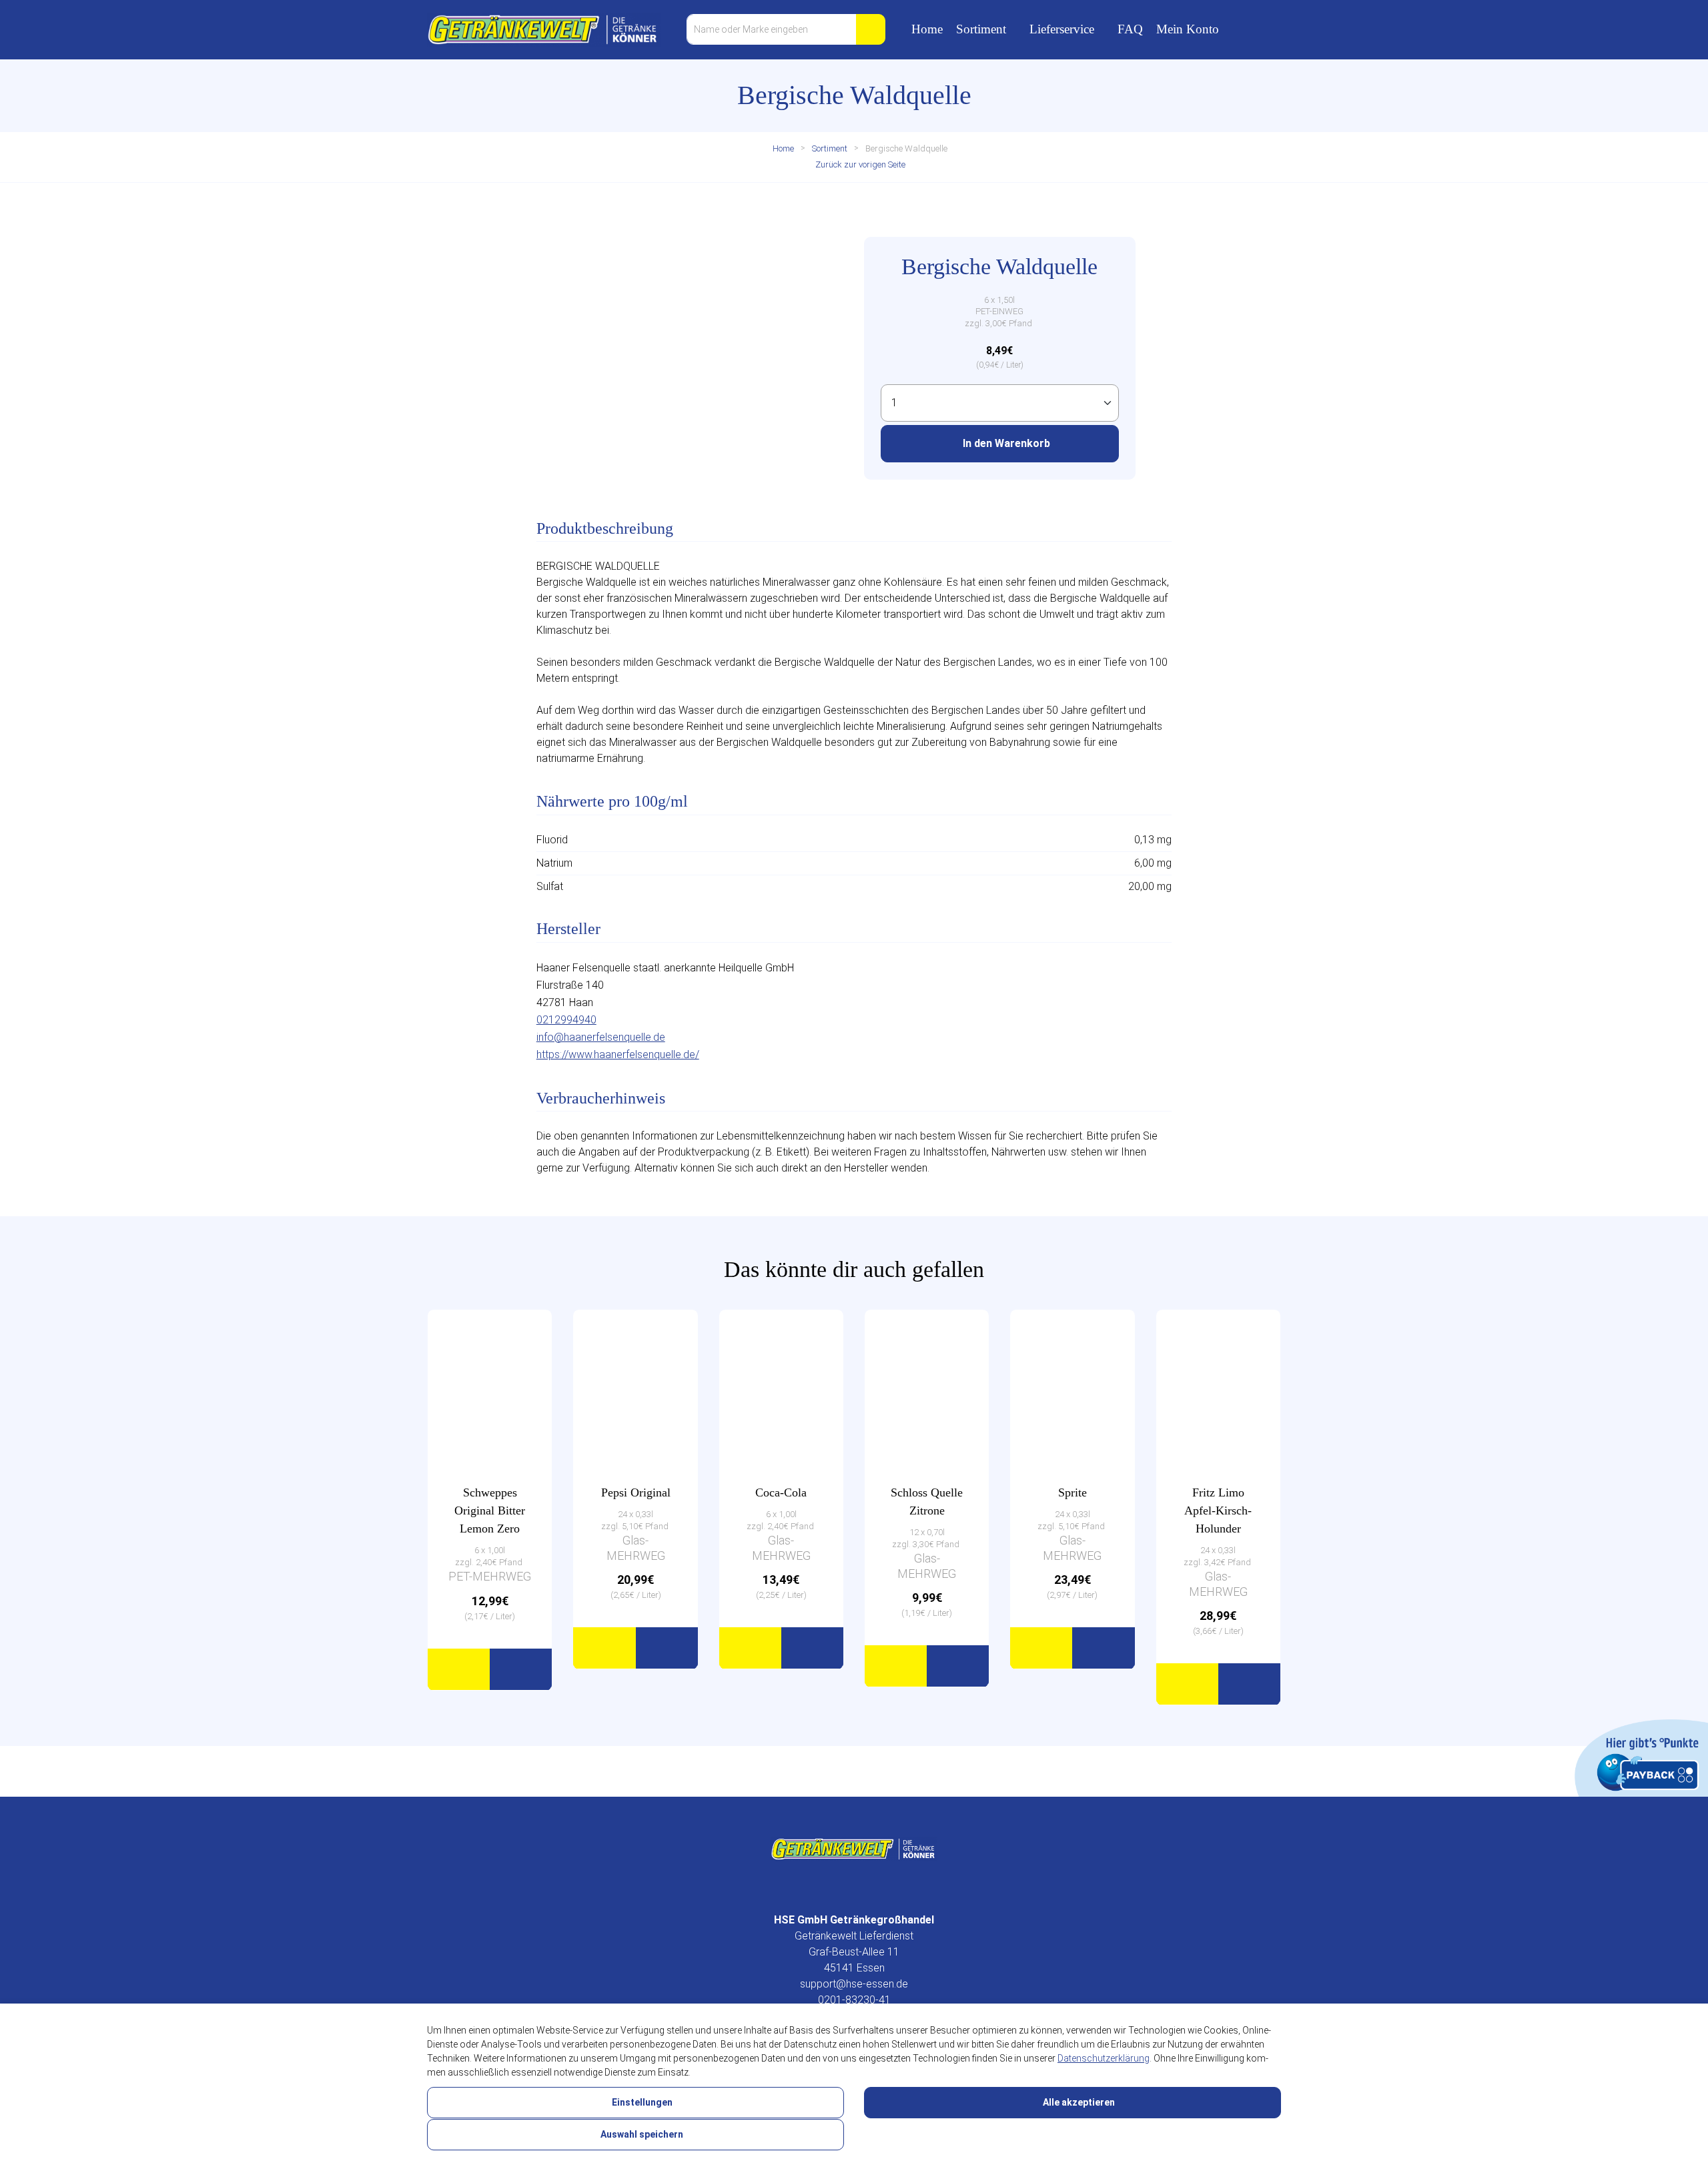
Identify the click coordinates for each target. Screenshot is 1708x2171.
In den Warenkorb (1005, 443)
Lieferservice (1062, 29)
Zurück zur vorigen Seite (859, 164)
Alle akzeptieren (1078, 2102)
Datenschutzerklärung (1104, 2058)
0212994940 (566, 1020)
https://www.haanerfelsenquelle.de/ (618, 1054)
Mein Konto (1188, 29)
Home (927, 29)
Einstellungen (641, 2102)
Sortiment (981, 29)
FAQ (1130, 29)
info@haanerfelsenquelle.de (601, 1037)
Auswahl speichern (641, 2134)
